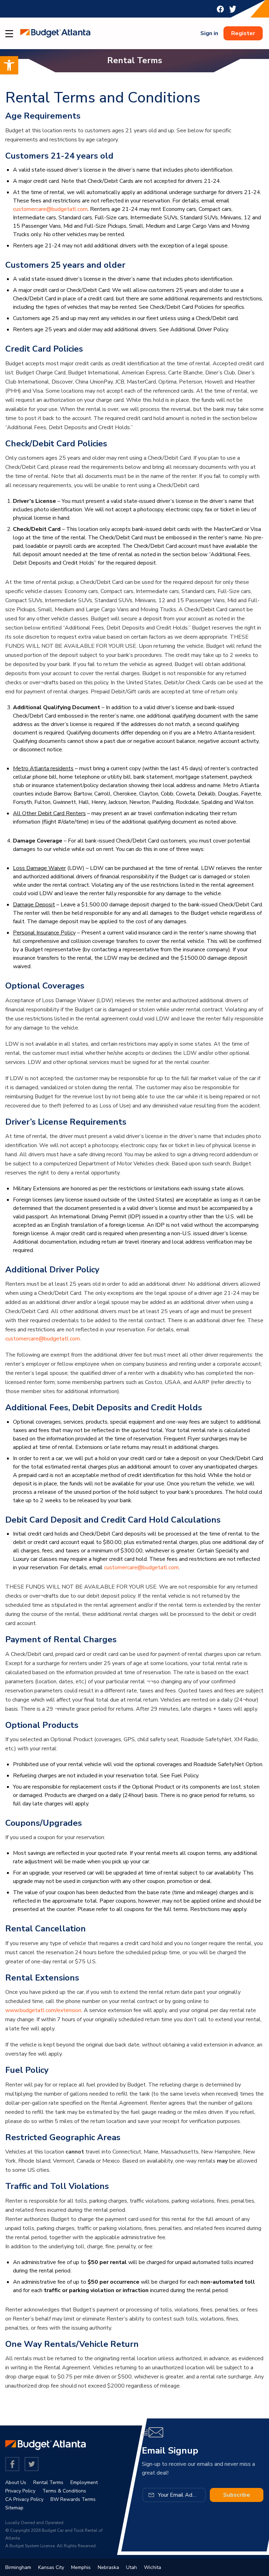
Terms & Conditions (64, 2491)
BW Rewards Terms (73, 2499)
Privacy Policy (20, 2491)
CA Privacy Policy (24, 2499)
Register (243, 33)
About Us (16, 2482)
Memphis (81, 2567)
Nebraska (108, 2567)
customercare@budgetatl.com (50, 209)
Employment (84, 2482)
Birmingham (18, 2567)
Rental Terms (48, 2482)
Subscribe (237, 2495)
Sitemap (14, 2508)
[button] (9, 65)
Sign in (209, 33)
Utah (132, 2567)
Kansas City (51, 2567)
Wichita (153, 2567)
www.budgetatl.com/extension (43, 2010)
